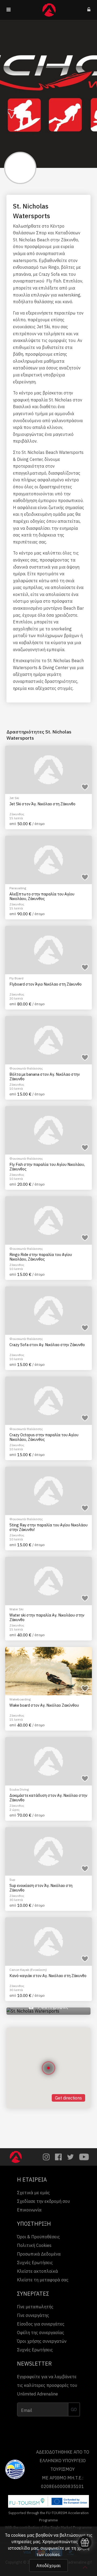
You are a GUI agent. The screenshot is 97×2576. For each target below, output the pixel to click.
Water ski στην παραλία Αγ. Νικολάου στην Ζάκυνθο (47, 1617)
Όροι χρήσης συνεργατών (42, 2341)
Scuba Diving (19, 1789)
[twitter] (70, 2157)
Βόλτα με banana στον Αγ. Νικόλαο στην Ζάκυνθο (45, 1077)
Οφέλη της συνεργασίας (41, 2332)
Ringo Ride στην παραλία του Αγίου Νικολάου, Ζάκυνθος (41, 1257)
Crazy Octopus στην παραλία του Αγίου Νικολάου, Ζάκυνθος (44, 1437)
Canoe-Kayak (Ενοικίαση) (28, 1970)
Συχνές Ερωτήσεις (35, 2263)
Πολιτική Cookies (34, 2245)
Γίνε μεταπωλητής (35, 2307)
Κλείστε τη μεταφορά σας (43, 2280)
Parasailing (18, 888)
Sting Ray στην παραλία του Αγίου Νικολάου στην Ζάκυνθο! (48, 1527)
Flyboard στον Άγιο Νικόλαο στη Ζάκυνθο (46, 984)
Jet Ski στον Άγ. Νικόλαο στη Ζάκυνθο (42, 804)
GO (74, 2409)
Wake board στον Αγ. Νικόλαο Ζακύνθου (44, 1705)
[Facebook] (58, 2157)
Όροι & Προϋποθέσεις (38, 2237)
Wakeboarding (20, 1699)
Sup (12, 1880)
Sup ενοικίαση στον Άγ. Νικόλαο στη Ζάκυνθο (41, 1888)
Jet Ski (14, 798)
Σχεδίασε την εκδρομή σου (43, 2201)
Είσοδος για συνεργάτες (41, 2324)
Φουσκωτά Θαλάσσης (26, 1068)
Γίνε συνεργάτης (33, 2315)
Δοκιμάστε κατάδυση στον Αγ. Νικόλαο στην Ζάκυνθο (48, 1798)
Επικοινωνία (29, 2210)
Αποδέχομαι (48, 2566)
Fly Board (16, 978)
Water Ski (16, 1609)
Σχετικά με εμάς (33, 2193)
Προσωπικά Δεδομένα (39, 2254)
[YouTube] (84, 2157)
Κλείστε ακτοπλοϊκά (37, 2271)
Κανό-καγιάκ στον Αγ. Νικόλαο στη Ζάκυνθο (48, 1976)
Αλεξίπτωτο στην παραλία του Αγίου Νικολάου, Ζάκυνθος (42, 896)
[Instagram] (46, 2157)
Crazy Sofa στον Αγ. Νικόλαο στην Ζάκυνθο (47, 1345)
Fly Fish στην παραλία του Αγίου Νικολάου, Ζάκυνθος (47, 1167)
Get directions (68, 2098)
